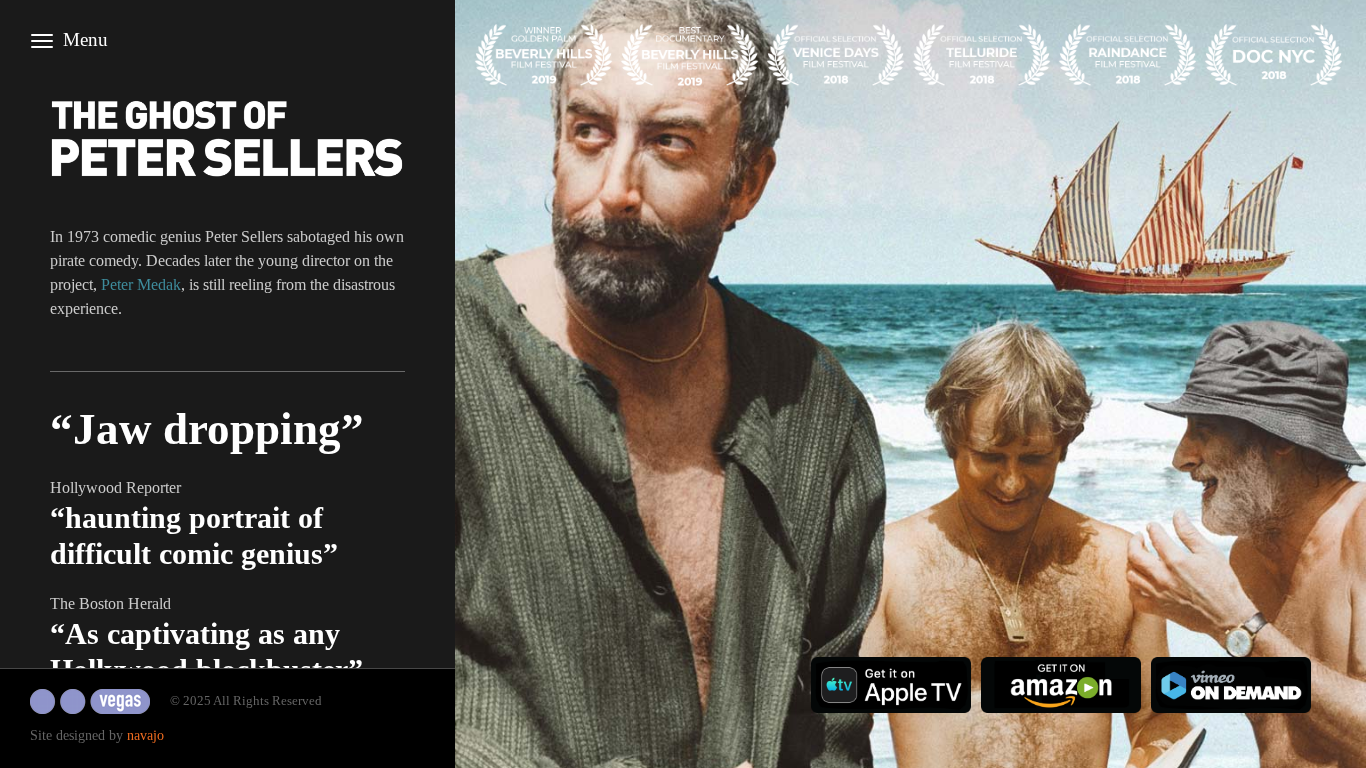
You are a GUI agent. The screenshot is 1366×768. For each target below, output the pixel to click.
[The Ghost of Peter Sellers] (227, 138)
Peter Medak (141, 284)
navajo (145, 735)
